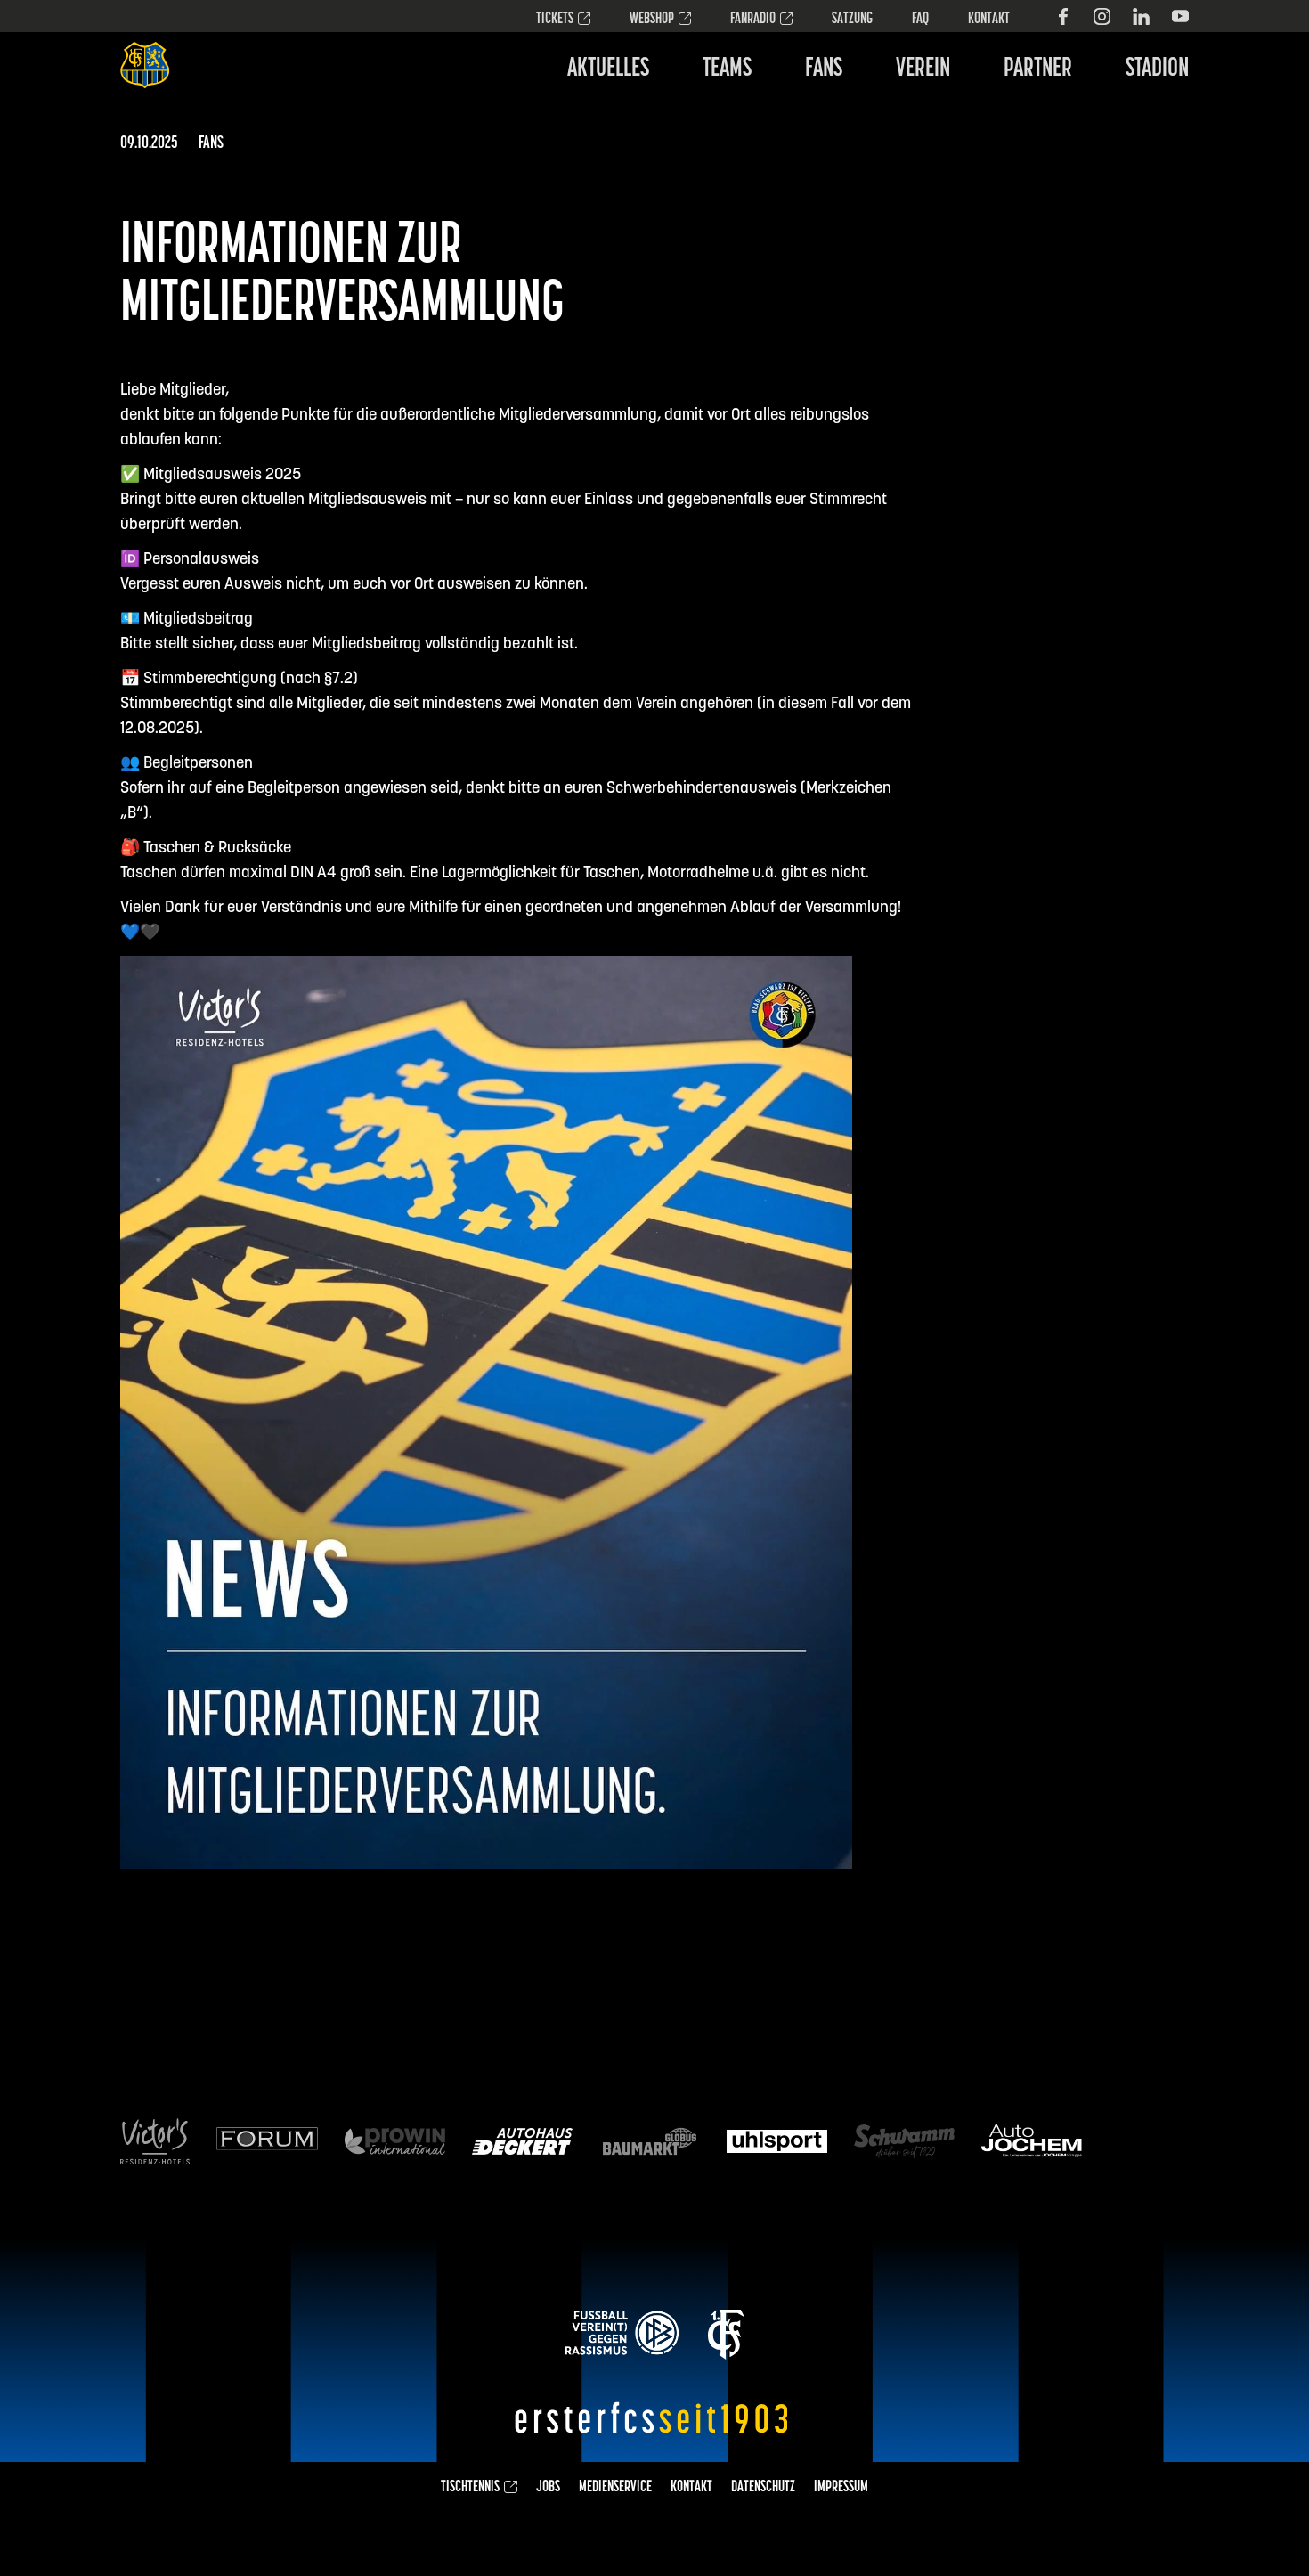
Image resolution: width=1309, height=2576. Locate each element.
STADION (1157, 69)
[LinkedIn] (1141, 16)
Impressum (841, 2488)
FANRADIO (753, 20)
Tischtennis (470, 2488)
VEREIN (923, 69)
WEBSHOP (652, 20)
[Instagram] (1102, 16)
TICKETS (555, 20)
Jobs (548, 2488)
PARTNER (1038, 69)
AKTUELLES (608, 69)
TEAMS (727, 69)
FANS (824, 69)
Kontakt (989, 20)
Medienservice (615, 2488)
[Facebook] (1063, 16)
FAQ (920, 20)
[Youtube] (1180, 16)
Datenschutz (763, 2488)
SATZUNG (852, 20)
